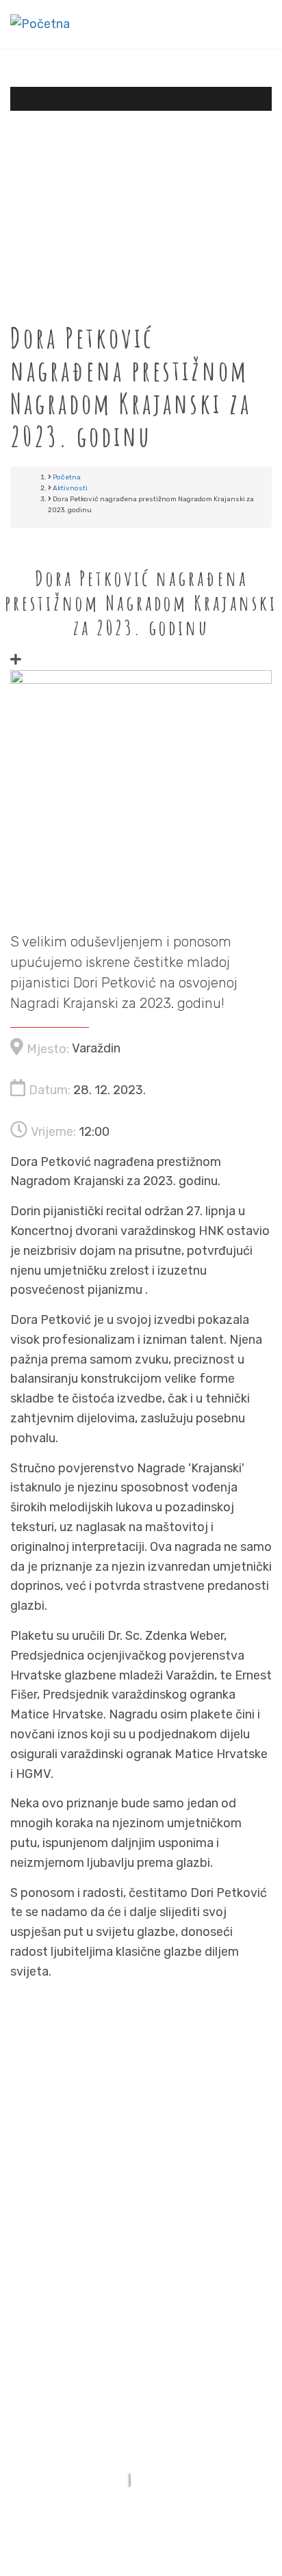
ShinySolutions (192, 2514)
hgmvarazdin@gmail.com (165, 2220)
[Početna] (40, 23)
